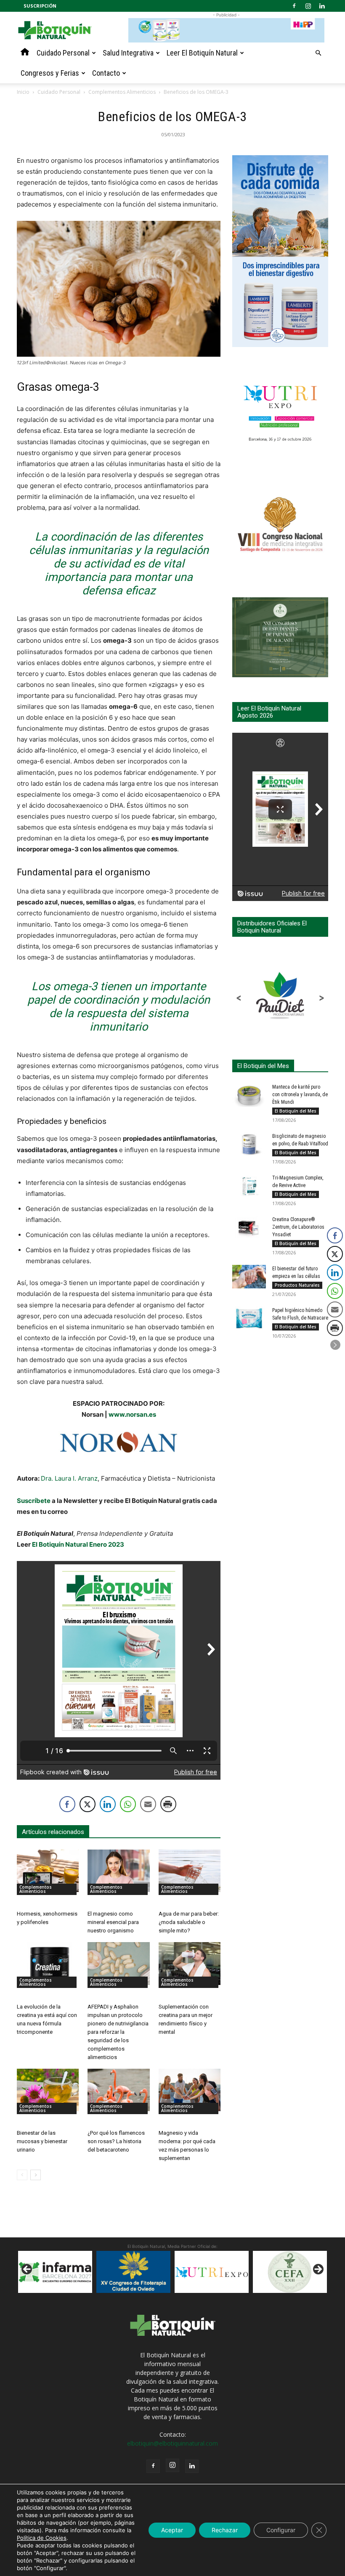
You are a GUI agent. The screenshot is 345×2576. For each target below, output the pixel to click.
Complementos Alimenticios (122, 92)
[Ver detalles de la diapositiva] (133, 2272)
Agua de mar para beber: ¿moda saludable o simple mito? (189, 1922)
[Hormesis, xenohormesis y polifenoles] (48, 1871)
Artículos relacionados (53, 1832)
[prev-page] (22, 2175)
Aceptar (172, 2530)
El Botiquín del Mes (296, 1111)
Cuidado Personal (63, 53)
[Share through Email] (148, 1804)
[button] (318, 53)
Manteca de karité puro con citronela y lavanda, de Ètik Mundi (300, 1095)
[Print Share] (168, 1804)
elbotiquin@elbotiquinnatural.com (172, 2443)
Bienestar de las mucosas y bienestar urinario (42, 2141)
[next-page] (36, 2175)
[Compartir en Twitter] (88, 1804)
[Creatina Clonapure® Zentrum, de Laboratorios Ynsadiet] (249, 1227)
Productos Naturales (297, 1285)
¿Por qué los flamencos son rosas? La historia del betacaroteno (116, 2141)
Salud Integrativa (128, 53)
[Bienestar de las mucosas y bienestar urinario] (48, 2090)
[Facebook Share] (67, 1804)
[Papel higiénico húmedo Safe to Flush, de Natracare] (249, 1318)
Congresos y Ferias (50, 73)
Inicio (23, 92)
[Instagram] (308, 6)
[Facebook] (294, 6)
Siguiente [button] (318, 2270)
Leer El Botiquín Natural (202, 53)
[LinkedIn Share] (108, 1804)
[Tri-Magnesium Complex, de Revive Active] (249, 1186)
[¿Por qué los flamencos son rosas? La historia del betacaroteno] (118, 2090)
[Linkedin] (322, 6)
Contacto (106, 73)
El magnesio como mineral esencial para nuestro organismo (113, 1922)
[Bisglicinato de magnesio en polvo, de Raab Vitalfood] (249, 1144)
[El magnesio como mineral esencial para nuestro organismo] (118, 1871)
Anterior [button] (27, 2270)
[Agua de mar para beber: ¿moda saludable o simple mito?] (190, 1871)
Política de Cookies (42, 2538)
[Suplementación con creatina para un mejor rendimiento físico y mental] (190, 1963)
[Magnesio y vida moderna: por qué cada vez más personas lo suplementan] (190, 2090)
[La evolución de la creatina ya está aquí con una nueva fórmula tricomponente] (48, 1963)
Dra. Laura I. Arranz (69, 1478)
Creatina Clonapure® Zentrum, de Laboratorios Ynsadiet (298, 1227)
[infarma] (55, 2272)
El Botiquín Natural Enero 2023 (78, 1544)
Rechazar (225, 2530)
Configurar (281, 2530)
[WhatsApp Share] (128, 1804)
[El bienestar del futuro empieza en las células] (249, 1277)
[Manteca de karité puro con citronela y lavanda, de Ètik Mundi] (249, 1095)
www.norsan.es (132, 1414)
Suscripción (40, 6)
